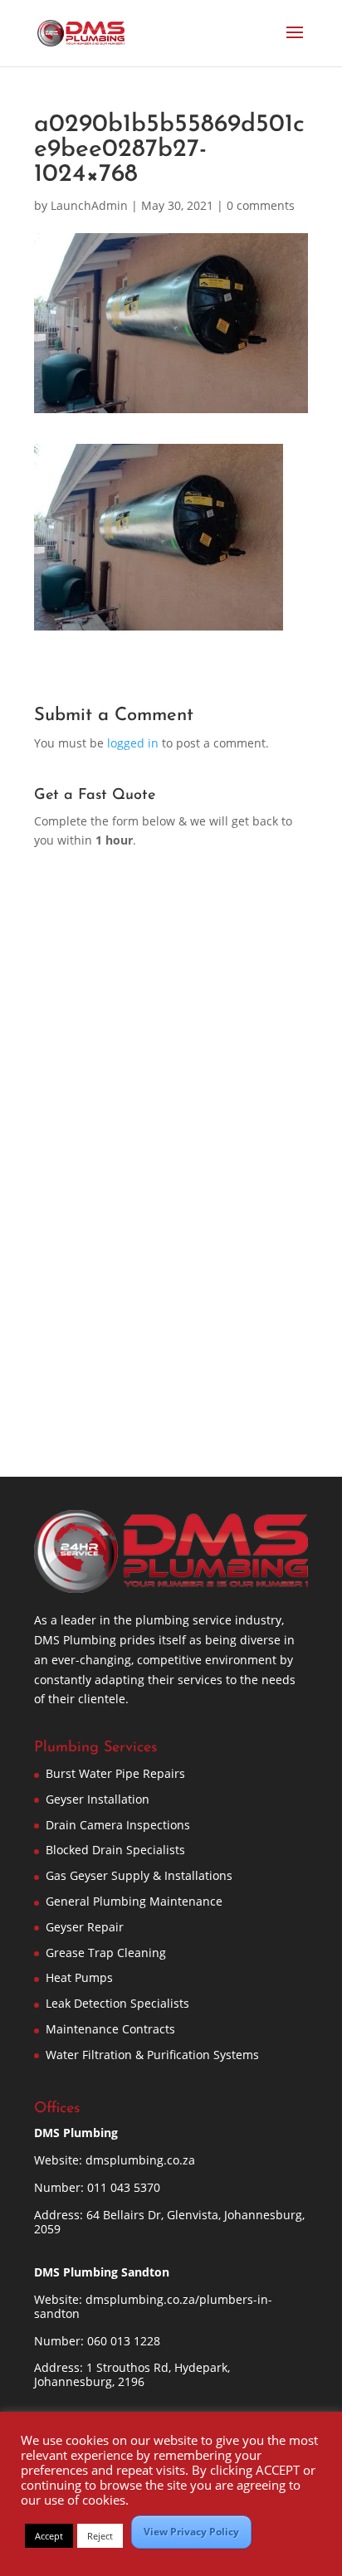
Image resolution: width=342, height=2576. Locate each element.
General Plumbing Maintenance (134, 1901)
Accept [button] (49, 2536)
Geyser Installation (98, 1799)
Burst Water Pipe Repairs (115, 1773)
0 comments (261, 205)
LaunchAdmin (89, 205)
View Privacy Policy (191, 2532)
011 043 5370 (124, 2187)
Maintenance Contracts (110, 2029)
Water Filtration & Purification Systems (152, 2055)
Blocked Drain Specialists (115, 1850)
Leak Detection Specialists (117, 2003)
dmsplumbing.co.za (140, 2160)
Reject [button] (100, 2536)
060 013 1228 (124, 2341)
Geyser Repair (85, 1927)
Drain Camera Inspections (118, 1825)
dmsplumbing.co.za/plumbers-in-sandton (153, 2306)
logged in (133, 743)
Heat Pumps (79, 1977)
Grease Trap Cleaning (106, 1953)
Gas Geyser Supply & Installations (139, 1875)
